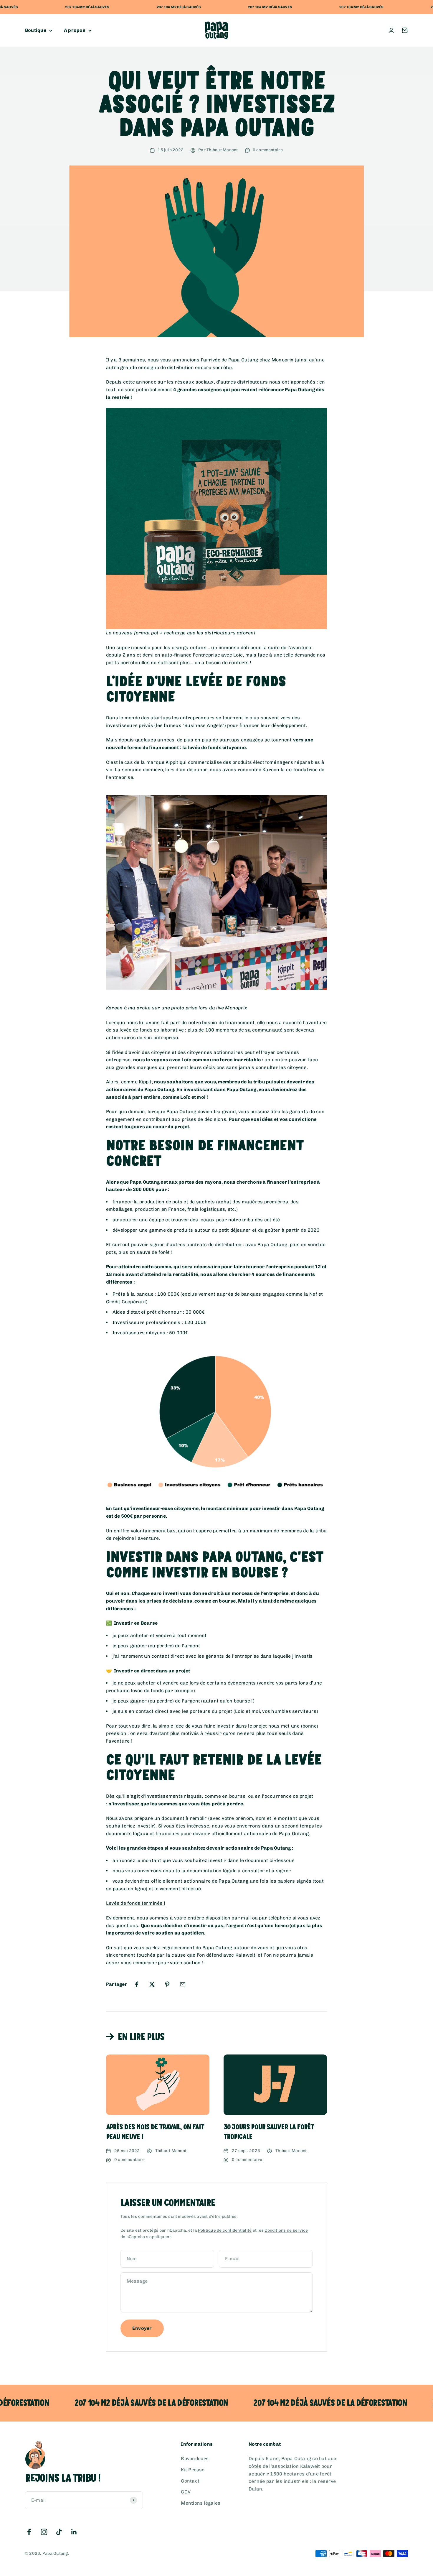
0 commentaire (268, 150)
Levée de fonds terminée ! (136, 1903)
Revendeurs (195, 2459)
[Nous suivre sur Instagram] (44, 2532)
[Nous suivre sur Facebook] (29, 2532)
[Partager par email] (183, 1984)
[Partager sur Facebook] (137, 1984)
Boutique (36, 31)
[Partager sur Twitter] (152, 1984)
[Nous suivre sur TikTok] (59, 2532)
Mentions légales (201, 2503)
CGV (186, 2492)
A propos (75, 31)
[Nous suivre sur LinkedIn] (74, 2532)
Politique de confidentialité (225, 2230)
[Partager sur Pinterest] (167, 1984)
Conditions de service (286, 2230)
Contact (190, 2481)
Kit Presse (193, 2470)
